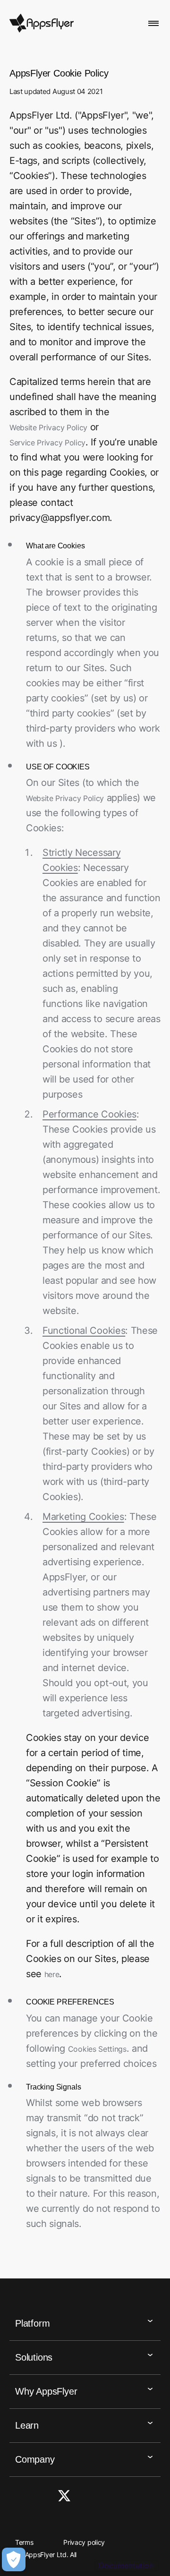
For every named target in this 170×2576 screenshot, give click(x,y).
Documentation (126, 2566)
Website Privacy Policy (48, 427)
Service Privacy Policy (47, 443)
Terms (24, 2542)
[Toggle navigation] (154, 23)
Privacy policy (84, 2542)
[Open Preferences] (14, 2559)
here (52, 1974)
